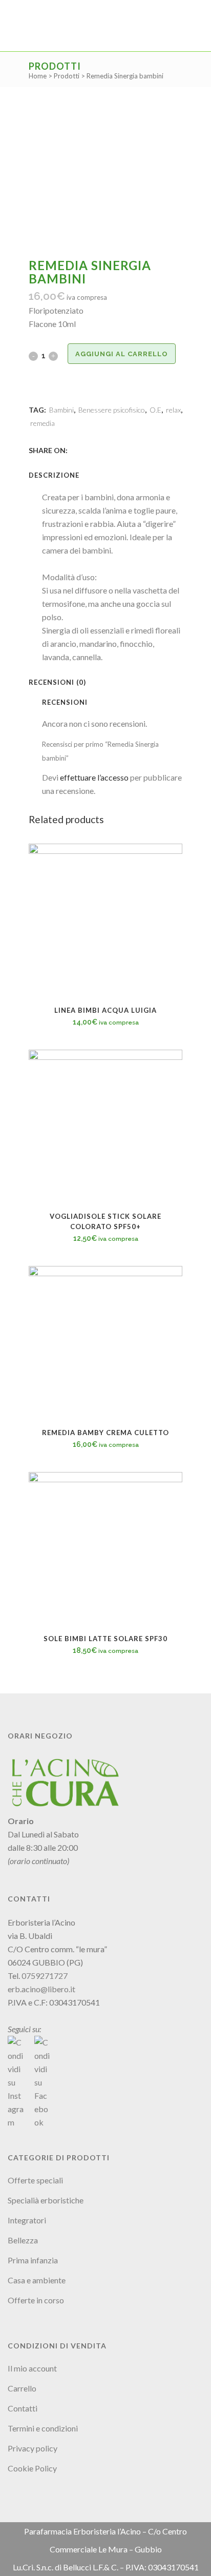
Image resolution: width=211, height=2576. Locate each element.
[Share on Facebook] (75, 450)
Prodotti (67, 76)
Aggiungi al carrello (122, 354)
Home (38, 76)
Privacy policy (33, 2448)
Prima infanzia (33, 2260)
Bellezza (23, 2240)
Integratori (27, 2220)
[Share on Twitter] (86, 450)
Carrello (22, 2388)
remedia (43, 423)
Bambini (61, 410)
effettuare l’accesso (94, 777)
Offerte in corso (36, 2300)
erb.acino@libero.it (41, 1989)
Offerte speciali (35, 2180)
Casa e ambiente (37, 2280)
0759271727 (45, 1976)
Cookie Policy (32, 2468)
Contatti (23, 2408)
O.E (155, 410)
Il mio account (32, 2368)
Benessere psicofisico (112, 410)
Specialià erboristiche (46, 2200)
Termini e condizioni (43, 2428)
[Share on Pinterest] (109, 450)
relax (173, 410)
